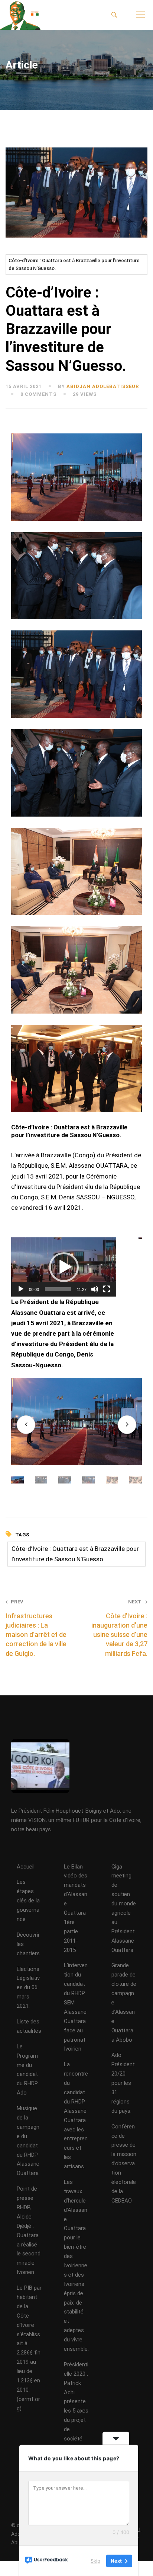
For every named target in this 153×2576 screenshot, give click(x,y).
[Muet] (95, 1289)
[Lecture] (21, 1289)
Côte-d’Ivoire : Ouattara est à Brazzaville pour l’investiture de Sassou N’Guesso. (74, 265)
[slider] (58, 1289)
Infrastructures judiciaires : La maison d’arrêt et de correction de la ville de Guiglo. (36, 1628)
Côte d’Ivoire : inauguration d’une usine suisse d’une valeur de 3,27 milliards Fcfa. (119, 1628)
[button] (64, 1267)
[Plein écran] (107, 1289)
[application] (64, 1267)
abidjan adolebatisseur (103, 386)
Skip (95, 2561)
